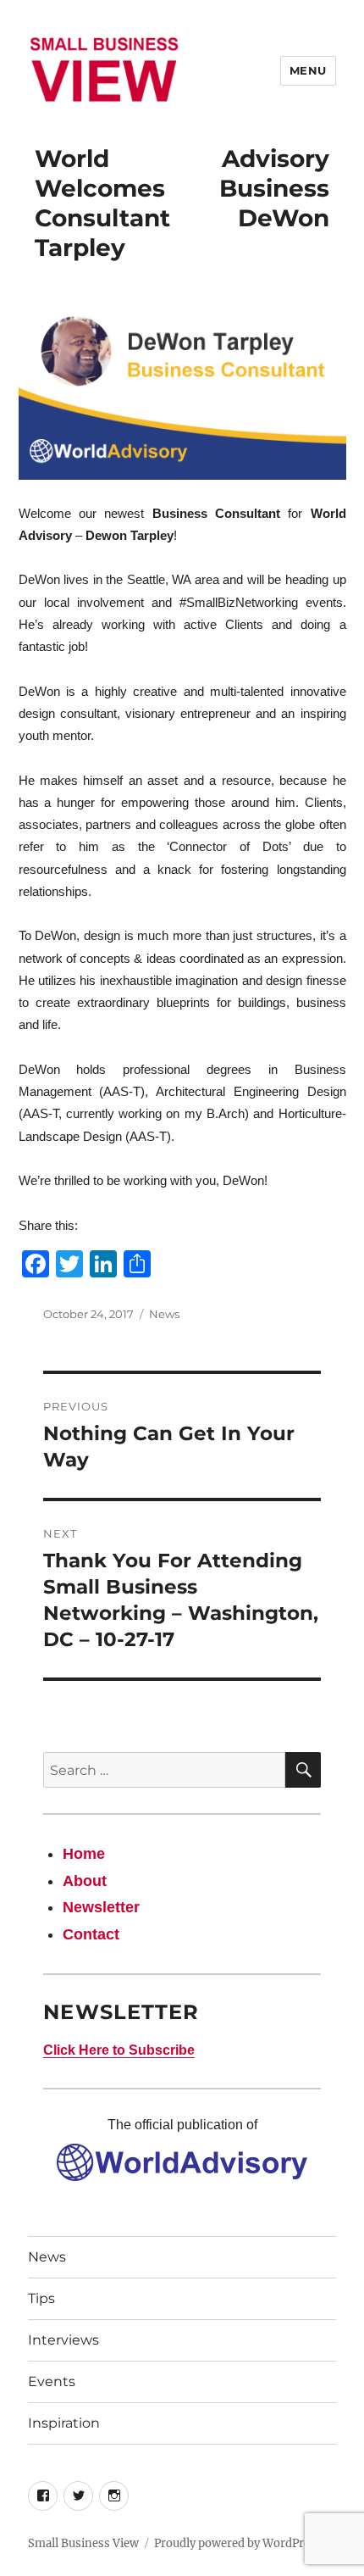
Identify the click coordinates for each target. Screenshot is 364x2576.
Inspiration (64, 2423)
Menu (308, 70)
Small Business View (83, 2543)
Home (84, 1854)
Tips (41, 2298)
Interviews (63, 2340)
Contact (91, 1934)
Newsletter (101, 1907)
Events (52, 2381)
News (164, 1314)
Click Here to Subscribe (119, 2050)
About (85, 1881)
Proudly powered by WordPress (238, 2543)
